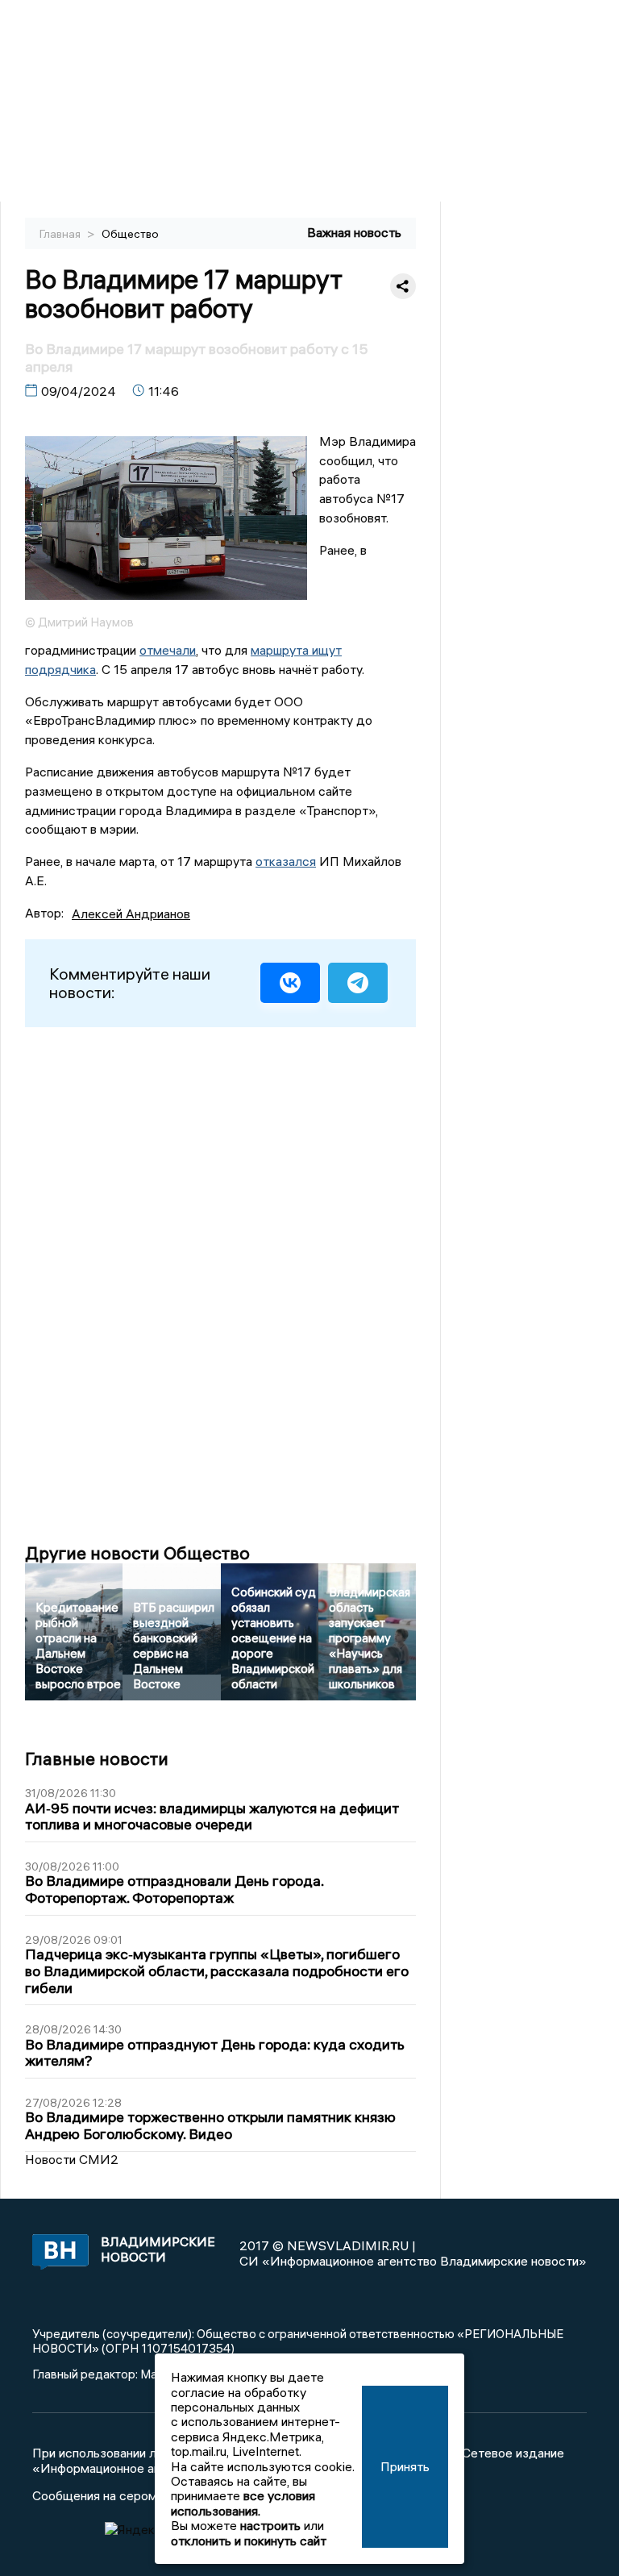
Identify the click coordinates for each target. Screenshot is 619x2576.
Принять (405, 2466)
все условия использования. (243, 2503)
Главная (61, 234)
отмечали (168, 650)
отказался (286, 861)
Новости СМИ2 (72, 2159)
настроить (270, 2525)
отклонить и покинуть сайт (249, 2541)
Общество (130, 234)
